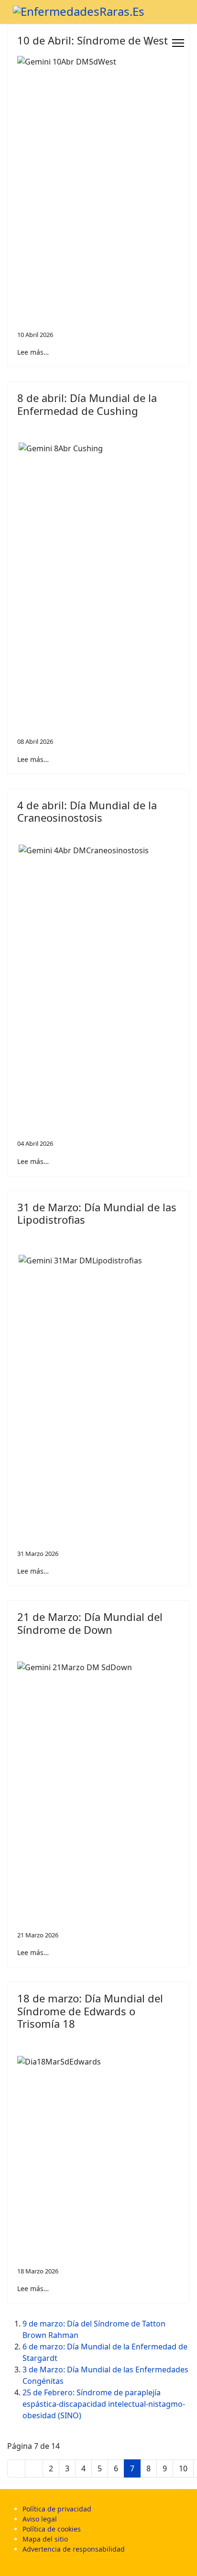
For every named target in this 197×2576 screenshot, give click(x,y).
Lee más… (33, 352)
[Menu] (178, 43)
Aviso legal (40, 2519)
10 (183, 2468)
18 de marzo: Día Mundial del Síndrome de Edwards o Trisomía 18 (90, 2011)
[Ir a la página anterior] (34, 2468)
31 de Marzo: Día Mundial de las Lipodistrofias (97, 1213)
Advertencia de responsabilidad (74, 2549)
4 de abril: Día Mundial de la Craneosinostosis (87, 811)
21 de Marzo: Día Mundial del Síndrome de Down (90, 1623)
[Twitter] (149, 43)
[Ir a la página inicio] (16, 2468)
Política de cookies (52, 2529)
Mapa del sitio (45, 2539)
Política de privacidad (57, 2509)
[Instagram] (160, 43)
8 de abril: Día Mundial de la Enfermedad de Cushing (87, 404)
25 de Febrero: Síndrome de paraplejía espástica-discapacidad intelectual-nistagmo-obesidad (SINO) (104, 2404)
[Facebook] (138, 43)
